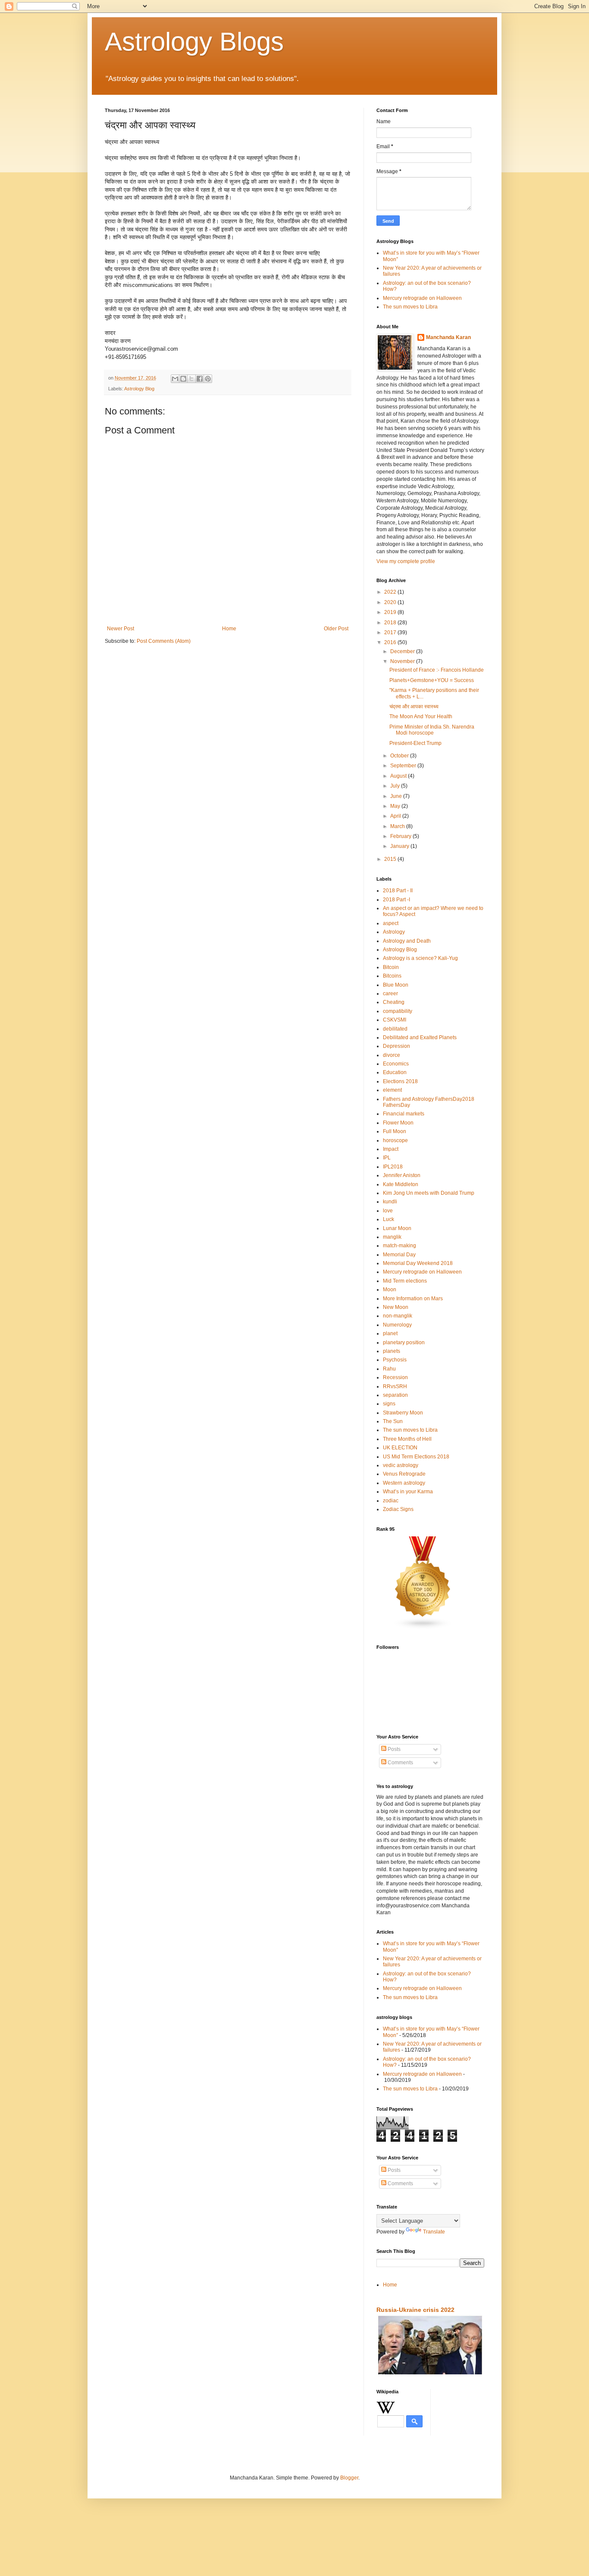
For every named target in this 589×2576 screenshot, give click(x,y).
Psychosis (395, 1360)
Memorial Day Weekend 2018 (418, 1263)
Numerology (397, 1325)
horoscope (395, 1140)
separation (395, 1395)
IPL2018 (393, 1167)
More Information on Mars (413, 1299)
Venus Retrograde (404, 1474)
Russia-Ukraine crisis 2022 (415, 2310)
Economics (396, 1064)
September (404, 766)
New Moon (396, 1307)
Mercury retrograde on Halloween (422, 298)
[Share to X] (191, 379)
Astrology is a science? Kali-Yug (420, 958)
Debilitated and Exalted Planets (420, 1037)
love (388, 1211)
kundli (390, 1202)
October (400, 756)
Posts (393, 1749)
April (396, 816)
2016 (391, 642)
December (403, 651)
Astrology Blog (139, 389)
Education (395, 1072)
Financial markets (404, 1114)
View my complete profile (406, 561)
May (396, 806)
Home (229, 629)
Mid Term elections (405, 1281)
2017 (391, 632)
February (401, 836)
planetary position (404, 1343)
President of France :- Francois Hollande (437, 670)
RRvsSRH (395, 1386)
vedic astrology (401, 1465)
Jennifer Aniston (402, 1175)
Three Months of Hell (407, 1439)
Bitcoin (391, 967)
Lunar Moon (397, 1228)
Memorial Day (399, 1255)
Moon (390, 1290)
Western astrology (404, 1483)
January (400, 846)
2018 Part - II (398, 891)
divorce (392, 1055)
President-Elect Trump (415, 743)
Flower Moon (398, 1123)
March (398, 826)
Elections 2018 (400, 1081)
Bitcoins (392, 976)
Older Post (336, 629)
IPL (387, 1158)
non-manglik (398, 1316)
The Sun (393, 1421)
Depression (396, 1046)
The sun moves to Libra (410, 307)
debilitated (395, 1029)
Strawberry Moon (403, 1413)
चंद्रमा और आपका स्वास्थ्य (414, 707)
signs (389, 1404)
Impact (391, 1149)
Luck (388, 1219)
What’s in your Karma (408, 1492)
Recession (395, 1377)
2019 (391, 612)
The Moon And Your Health (421, 716)
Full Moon (395, 1131)
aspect (391, 923)
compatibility (398, 1011)
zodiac (391, 1501)
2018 (391, 623)
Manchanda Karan (448, 337)
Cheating (394, 1002)
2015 (391, 859)
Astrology (394, 932)
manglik (392, 1237)
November (403, 661)
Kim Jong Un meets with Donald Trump (429, 1193)
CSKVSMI (395, 1020)
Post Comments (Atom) (164, 641)
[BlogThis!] (183, 379)
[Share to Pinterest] (208, 379)
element (392, 1090)
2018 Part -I (396, 900)
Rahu (389, 1369)
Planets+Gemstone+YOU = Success (432, 680)
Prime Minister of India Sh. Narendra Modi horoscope (432, 730)
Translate (434, 2232)
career (390, 994)
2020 (391, 602)
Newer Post (121, 629)
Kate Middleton (401, 1184)
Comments (400, 1763)
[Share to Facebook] (200, 379)
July (396, 786)
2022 (391, 592)
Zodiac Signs (398, 1509)
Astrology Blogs (194, 42)
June (397, 796)
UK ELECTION (400, 1448)
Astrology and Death (407, 941)
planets (392, 1351)
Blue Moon (396, 985)
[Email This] (175, 379)
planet (390, 1333)
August (399, 776)
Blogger (349, 2478)
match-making (399, 1246)
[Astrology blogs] (423, 1628)
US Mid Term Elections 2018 (416, 1457)
